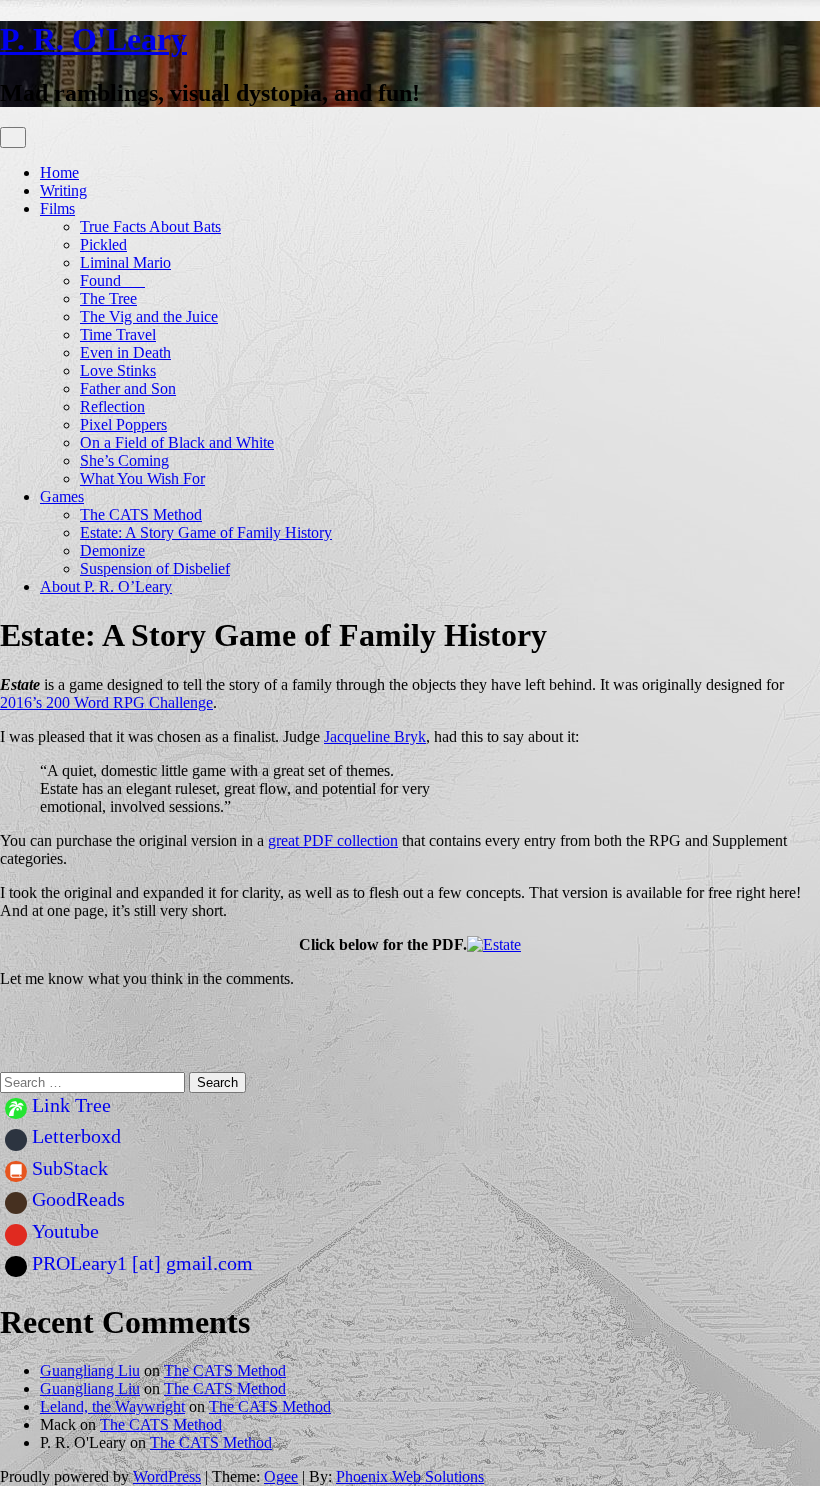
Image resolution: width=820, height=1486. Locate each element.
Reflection (112, 406)
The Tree (108, 298)
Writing (63, 190)
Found (112, 280)
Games (62, 496)
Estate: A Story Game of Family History (206, 532)
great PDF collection (333, 840)
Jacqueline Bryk (375, 736)
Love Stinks (118, 370)
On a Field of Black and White (177, 442)
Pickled (103, 244)
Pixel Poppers (123, 424)
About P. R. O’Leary (106, 586)
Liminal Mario (125, 262)
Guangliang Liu (90, 1370)
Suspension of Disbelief (155, 568)
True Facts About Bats (150, 226)
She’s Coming (124, 460)
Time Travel (118, 334)
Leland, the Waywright (112, 1406)
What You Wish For (142, 478)
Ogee (281, 1476)
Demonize (112, 550)
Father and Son (128, 388)
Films (57, 208)
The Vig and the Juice (149, 316)
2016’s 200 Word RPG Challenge (106, 702)
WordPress (167, 1476)
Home (59, 172)
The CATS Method (141, 514)
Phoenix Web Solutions (410, 1476)
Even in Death (125, 352)
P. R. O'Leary (93, 39)
